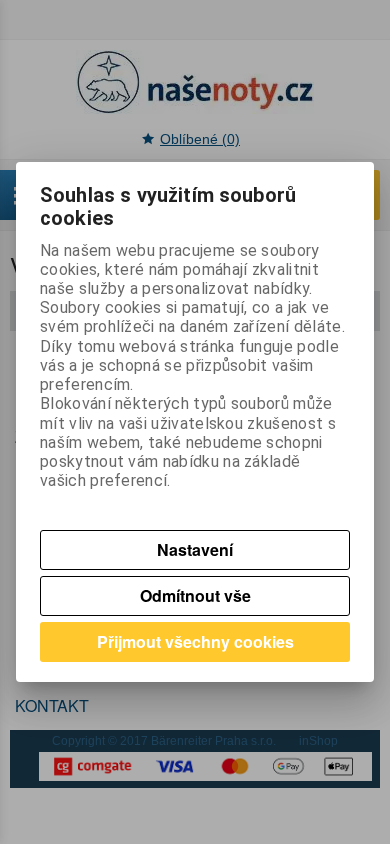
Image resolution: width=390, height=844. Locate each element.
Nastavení (195, 549)
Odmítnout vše (195, 595)
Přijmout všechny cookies (195, 641)
